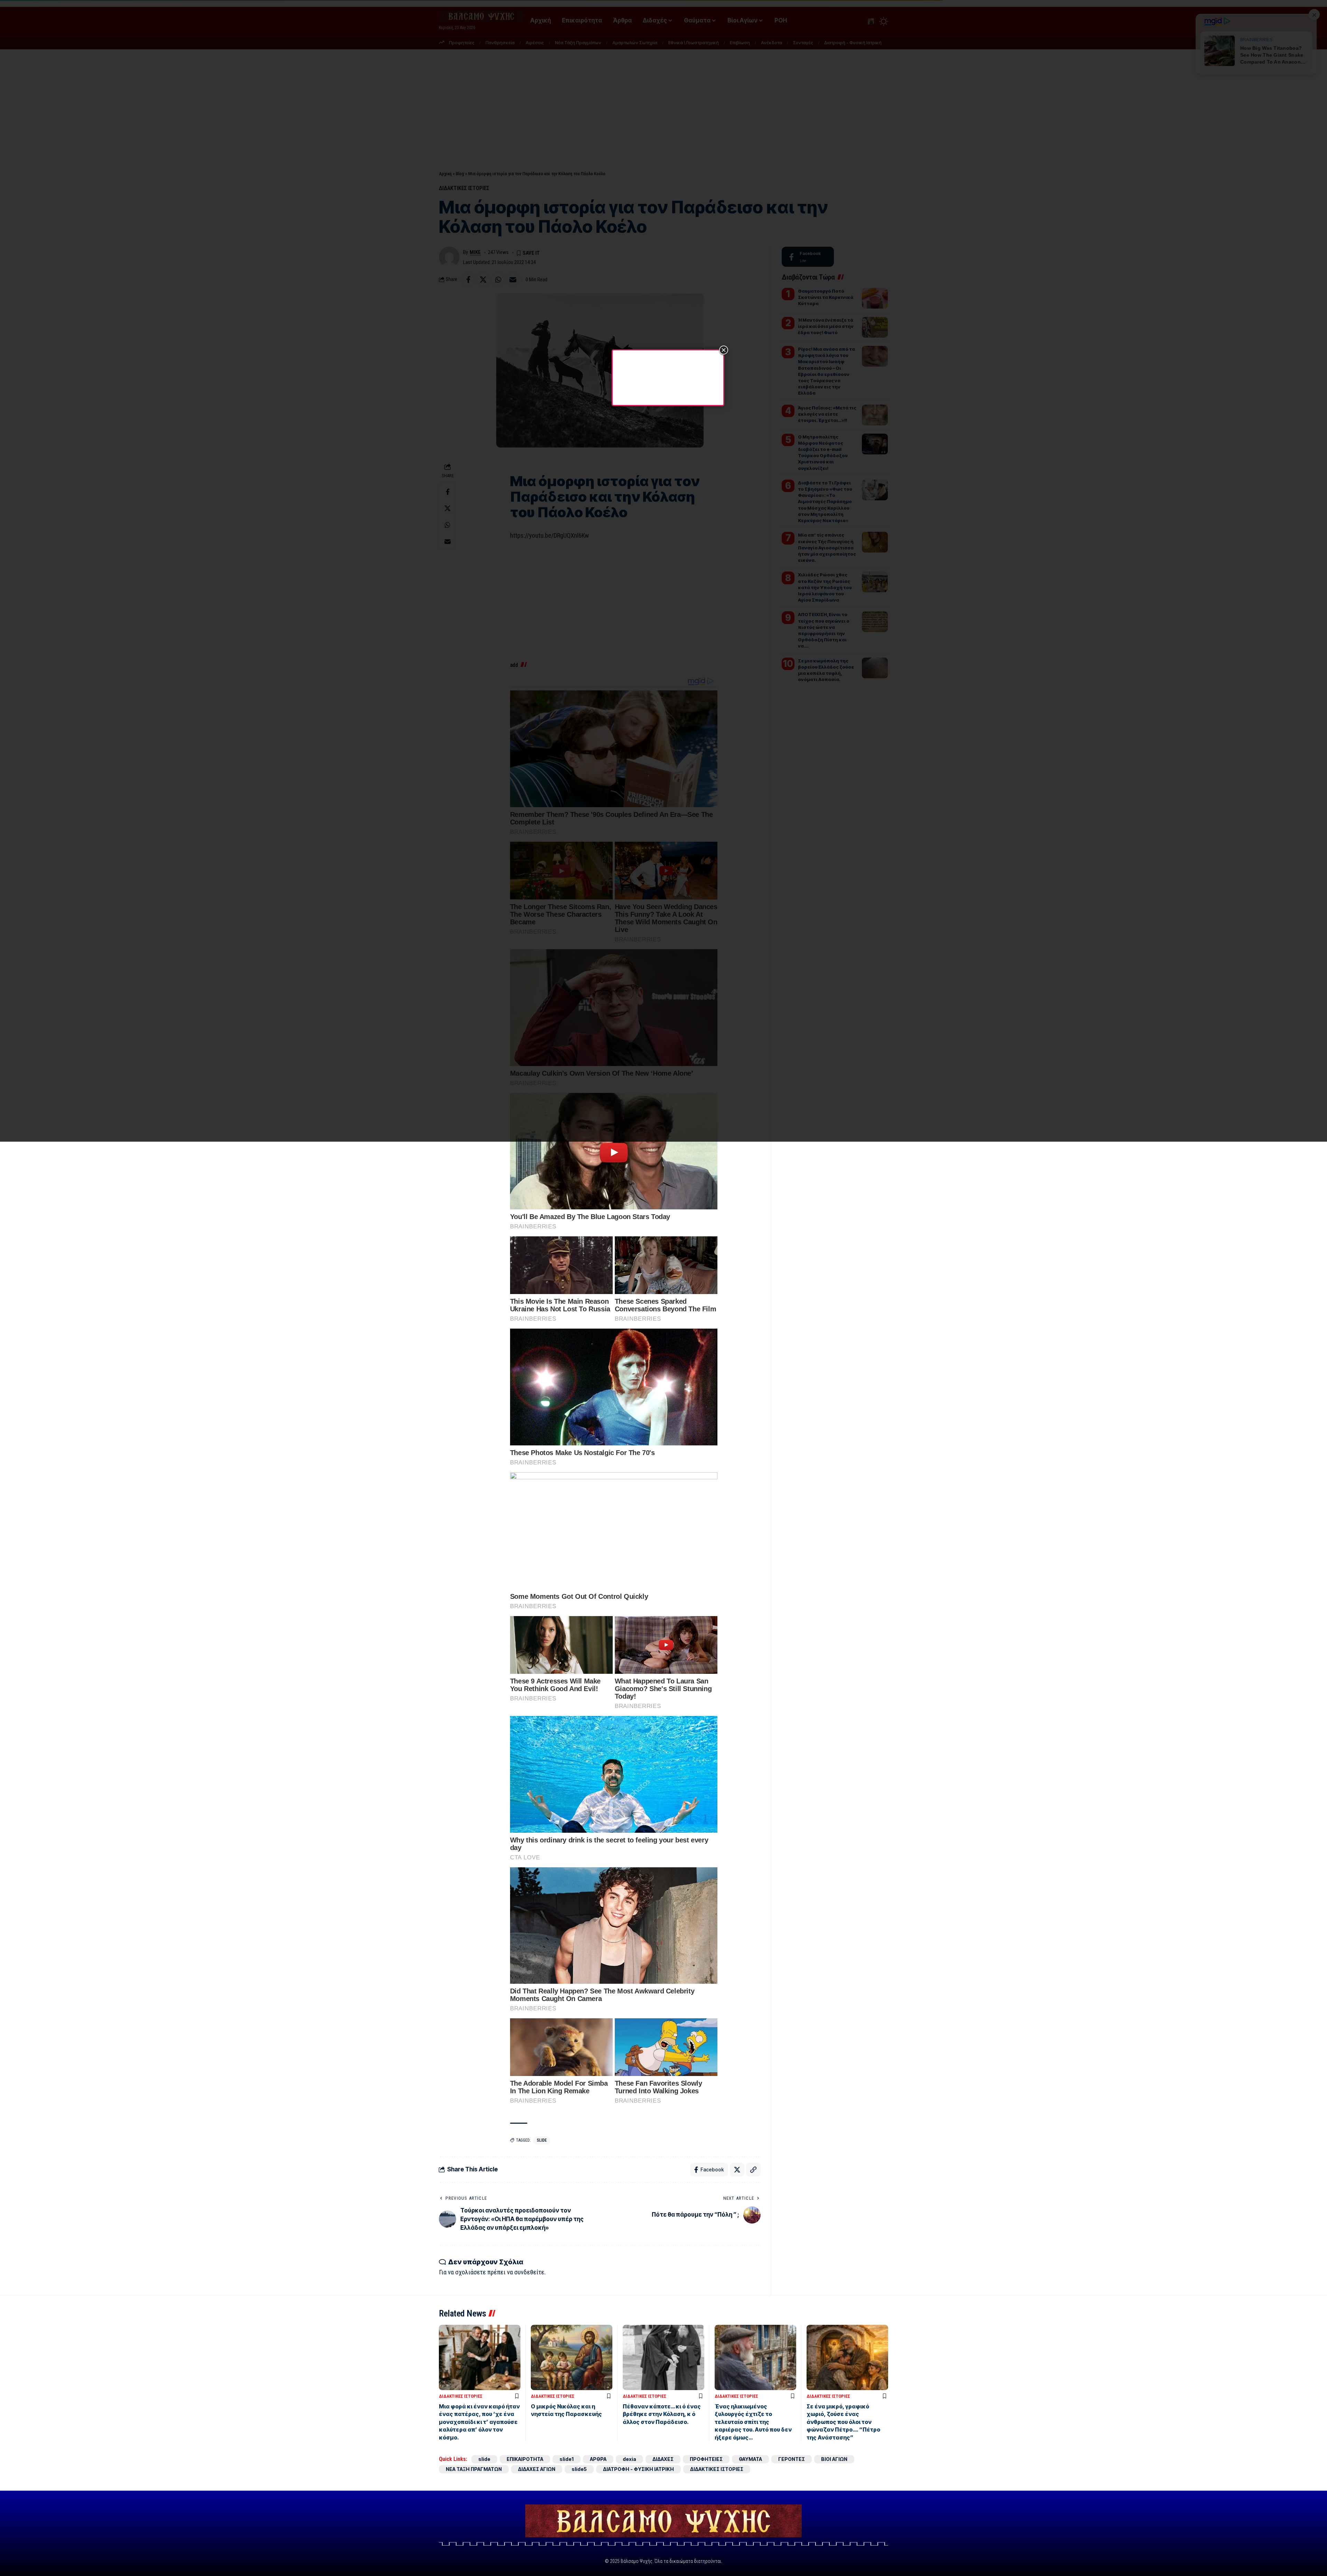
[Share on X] (737, 2170)
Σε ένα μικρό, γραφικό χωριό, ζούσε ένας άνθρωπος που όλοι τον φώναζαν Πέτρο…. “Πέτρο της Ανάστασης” (843, 2422)
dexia (629, 2459)
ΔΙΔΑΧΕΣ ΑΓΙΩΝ (537, 2469)
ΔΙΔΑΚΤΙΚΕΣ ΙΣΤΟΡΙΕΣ (461, 2396)
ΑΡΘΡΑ (598, 2459)
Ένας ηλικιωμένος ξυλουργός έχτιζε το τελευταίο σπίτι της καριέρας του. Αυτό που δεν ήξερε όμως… (753, 2422)
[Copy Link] (753, 2170)
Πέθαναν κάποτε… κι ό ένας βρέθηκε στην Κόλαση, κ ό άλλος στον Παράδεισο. (662, 2414)
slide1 (567, 2459)
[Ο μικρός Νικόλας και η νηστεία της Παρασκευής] (572, 2357)
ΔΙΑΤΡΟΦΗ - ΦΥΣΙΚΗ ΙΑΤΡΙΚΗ (638, 2469)
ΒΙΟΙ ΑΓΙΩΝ (834, 2459)
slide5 (579, 2469)
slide (542, 2140)
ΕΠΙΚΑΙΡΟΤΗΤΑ (525, 2459)
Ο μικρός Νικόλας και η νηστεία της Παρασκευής (566, 2410)
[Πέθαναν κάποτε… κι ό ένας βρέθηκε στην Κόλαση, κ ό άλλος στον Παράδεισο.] (663, 2357)
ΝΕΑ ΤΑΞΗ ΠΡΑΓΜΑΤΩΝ (474, 2469)
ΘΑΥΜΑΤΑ (750, 2459)
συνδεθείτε (529, 2272)
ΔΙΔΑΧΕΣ (663, 2459)
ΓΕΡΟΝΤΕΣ (792, 2459)
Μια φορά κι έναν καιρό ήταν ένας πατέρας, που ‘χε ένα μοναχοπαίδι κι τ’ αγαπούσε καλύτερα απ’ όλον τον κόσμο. (479, 2422)
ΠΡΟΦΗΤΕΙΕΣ (706, 2459)
